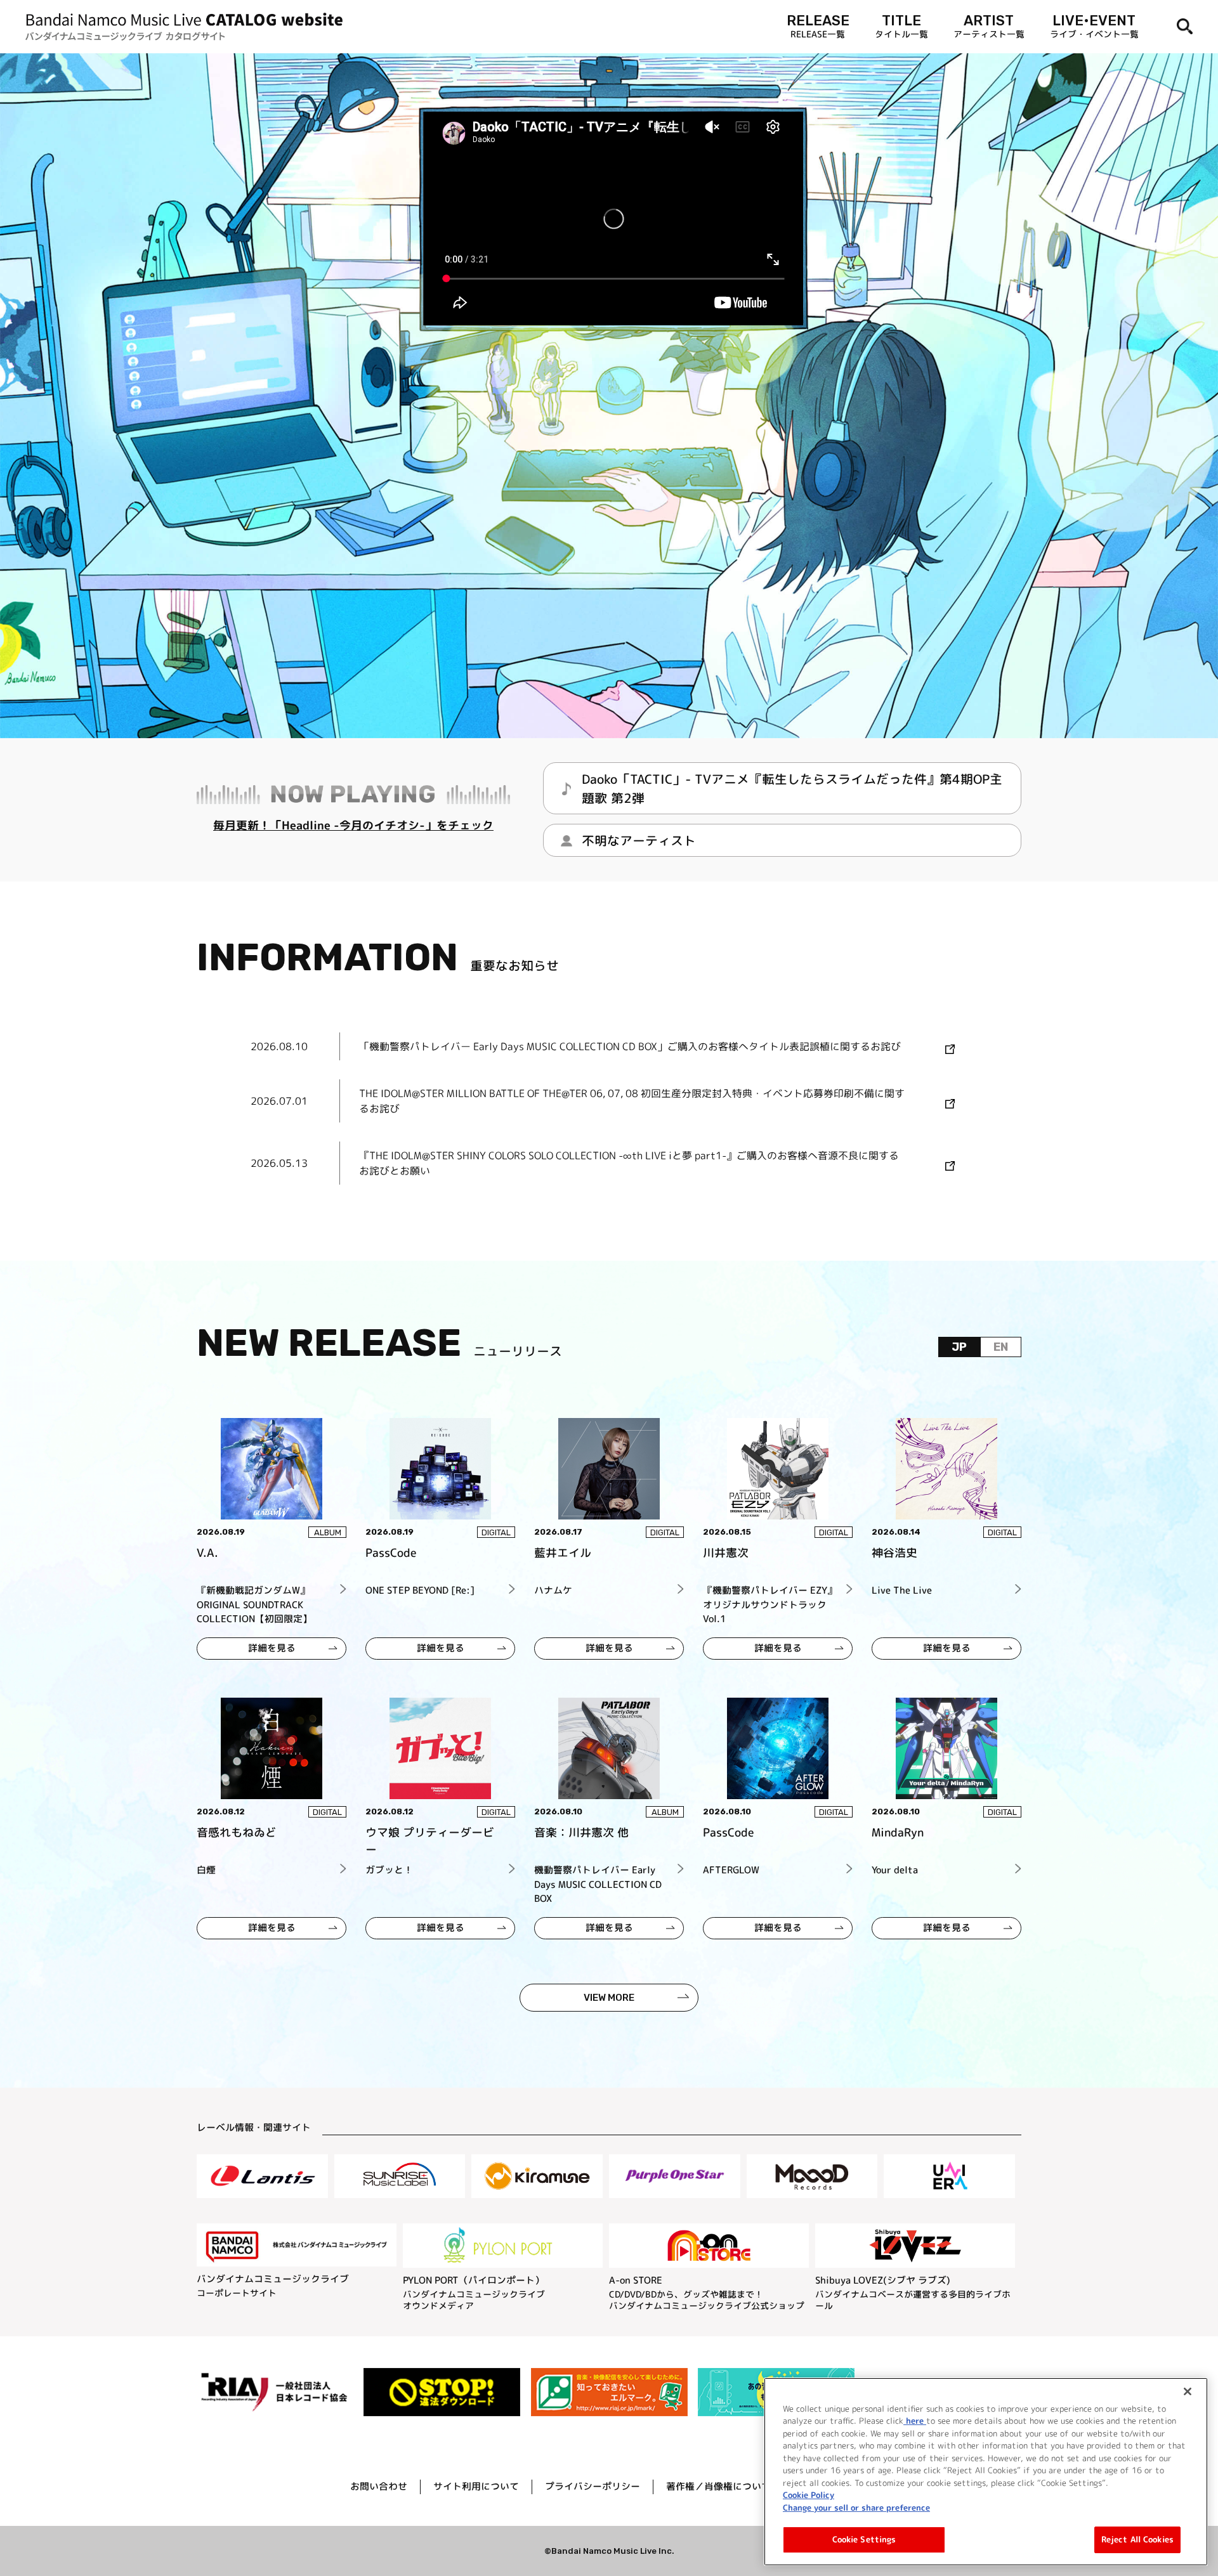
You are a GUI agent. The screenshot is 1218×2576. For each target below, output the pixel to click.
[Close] (1188, 2391)
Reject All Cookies (1137, 2539)
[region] (986, 2472)
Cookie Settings (864, 2539)
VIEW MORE (609, 1998)
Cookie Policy (809, 2495)
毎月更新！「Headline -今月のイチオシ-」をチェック (353, 825)
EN (1001, 1347)
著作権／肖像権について (718, 2486)
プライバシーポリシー (593, 2486)
